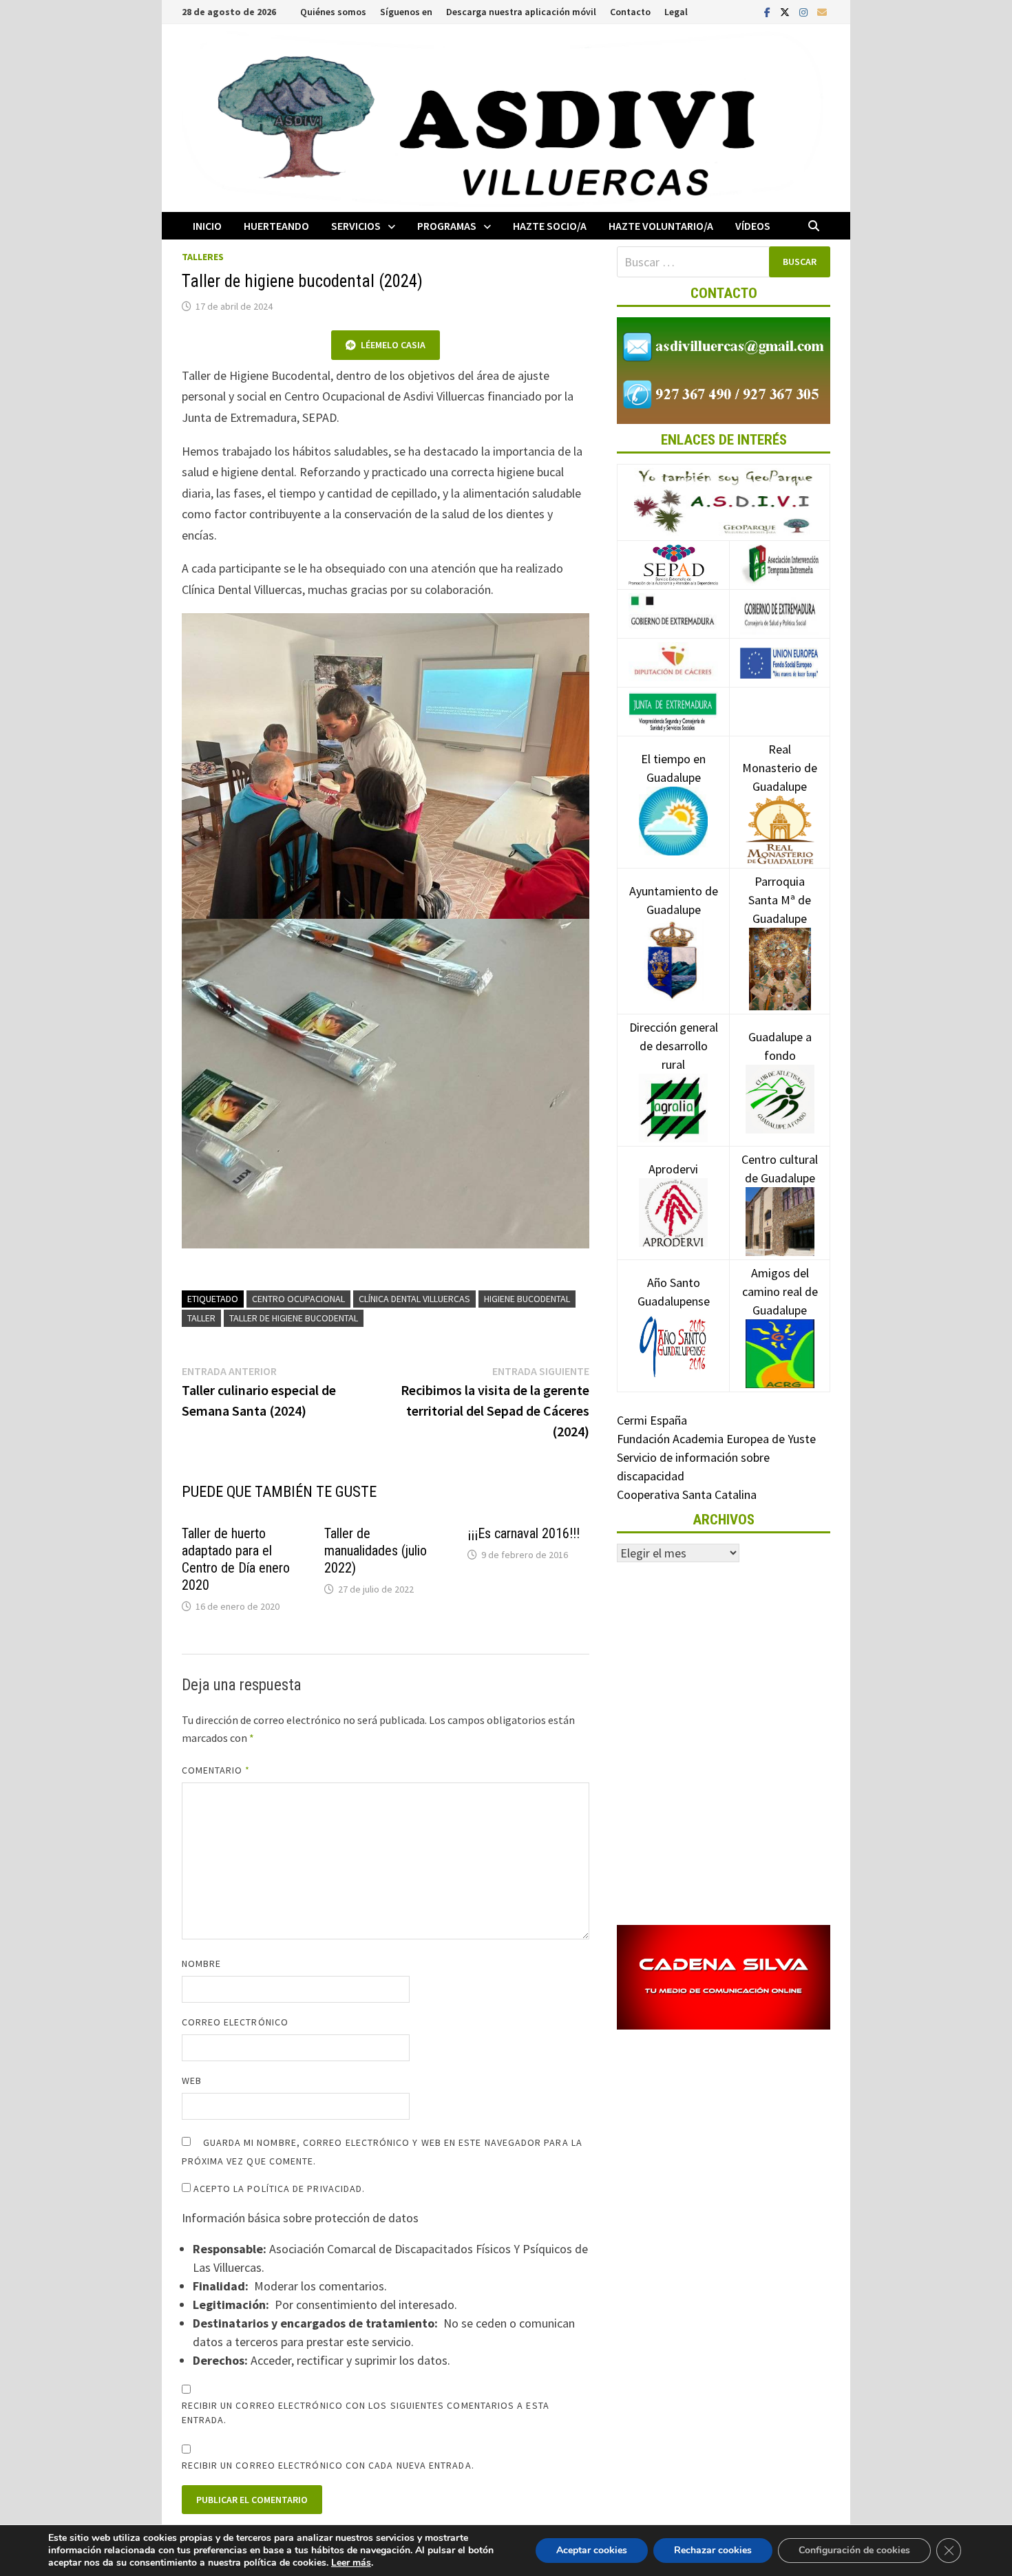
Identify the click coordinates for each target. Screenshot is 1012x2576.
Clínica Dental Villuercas (414, 1299)
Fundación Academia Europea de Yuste (716, 1439)
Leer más (351, 2563)
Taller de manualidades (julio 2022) (376, 1551)
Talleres (203, 257)
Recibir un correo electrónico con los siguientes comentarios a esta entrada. (366, 2413)
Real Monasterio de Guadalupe (780, 768)
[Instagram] (805, 11)
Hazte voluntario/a (661, 226)
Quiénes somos (333, 12)
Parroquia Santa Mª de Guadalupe (780, 900)
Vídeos (753, 226)
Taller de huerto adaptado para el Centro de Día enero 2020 (236, 1559)
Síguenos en (406, 12)
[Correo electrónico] (822, 11)
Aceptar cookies (592, 2550)
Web (192, 2080)
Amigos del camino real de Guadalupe (780, 1291)
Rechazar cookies (713, 2550)
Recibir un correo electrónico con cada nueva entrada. (328, 2465)
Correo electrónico (235, 2022)
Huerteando (276, 226)
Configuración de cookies (854, 2550)
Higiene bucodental (527, 1299)
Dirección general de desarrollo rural (674, 1046)
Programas (447, 226)
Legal (676, 12)
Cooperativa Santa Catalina (687, 1494)
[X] (786, 11)
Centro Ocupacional (298, 1299)
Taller (201, 1318)
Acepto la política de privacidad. (278, 2189)
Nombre (201, 1963)
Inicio (207, 226)
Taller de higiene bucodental (294, 1318)
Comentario (216, 1770)
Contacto (630, 12)
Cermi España (652, 1420)
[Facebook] (769, 11)
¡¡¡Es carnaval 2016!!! (524, 1533)
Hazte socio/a (550, 226)
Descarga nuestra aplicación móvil (521, 12)
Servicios (356, 226)
